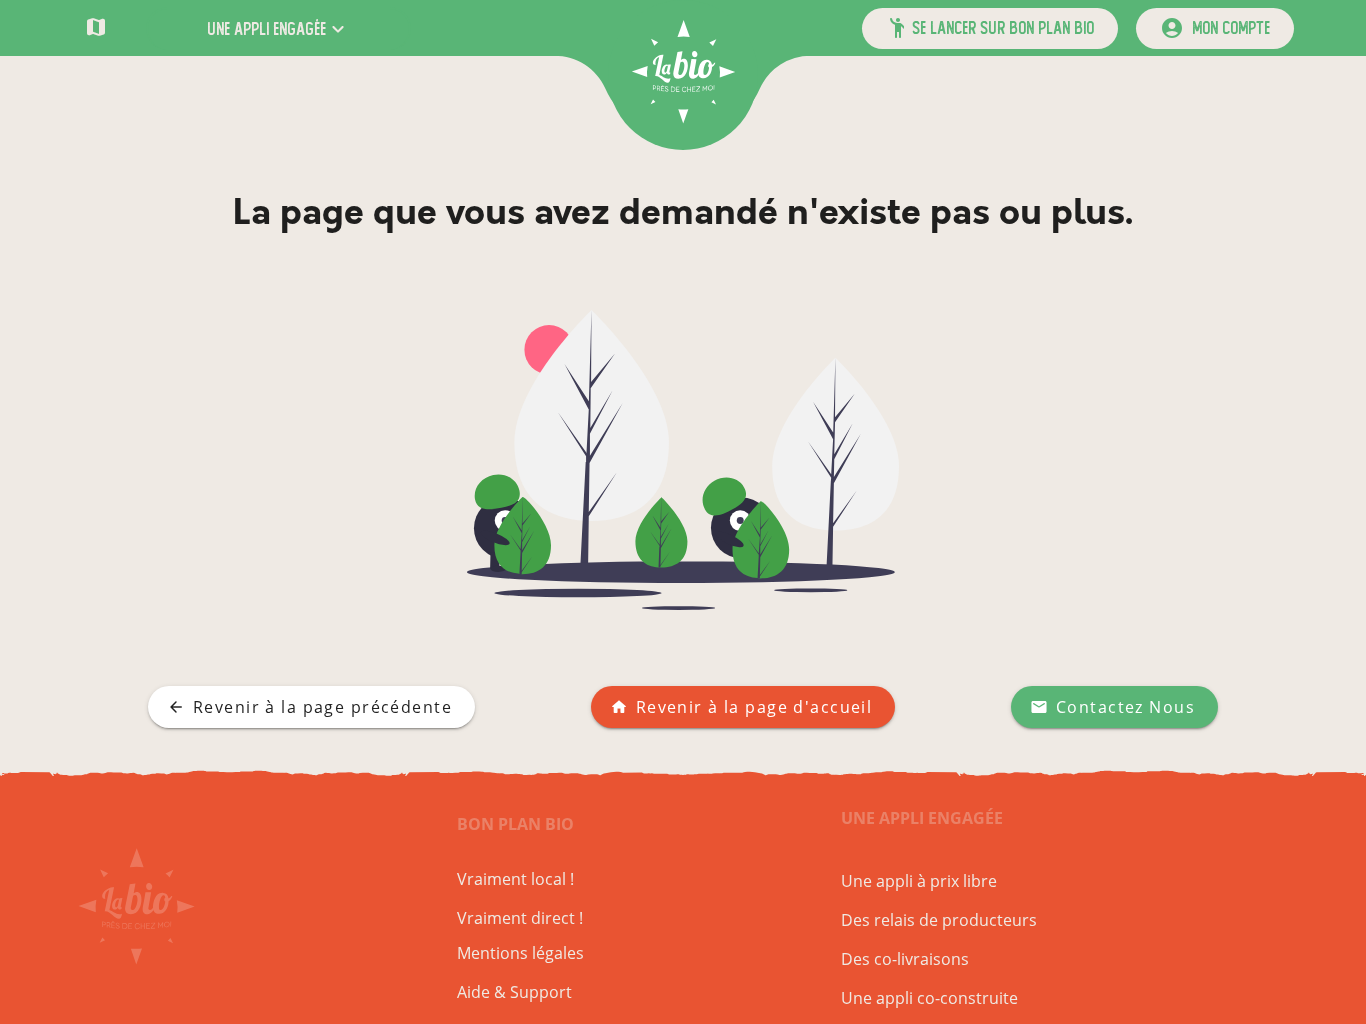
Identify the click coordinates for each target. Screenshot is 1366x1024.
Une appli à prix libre (919, 881)
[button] (278, 28)
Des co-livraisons (905, 959)
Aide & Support (514, 992)
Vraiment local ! (515, 879)
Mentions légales (520, 953)
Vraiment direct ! (520, 918)
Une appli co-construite (929, 998)
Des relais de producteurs (939, 920)
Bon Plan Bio (515, 824)
